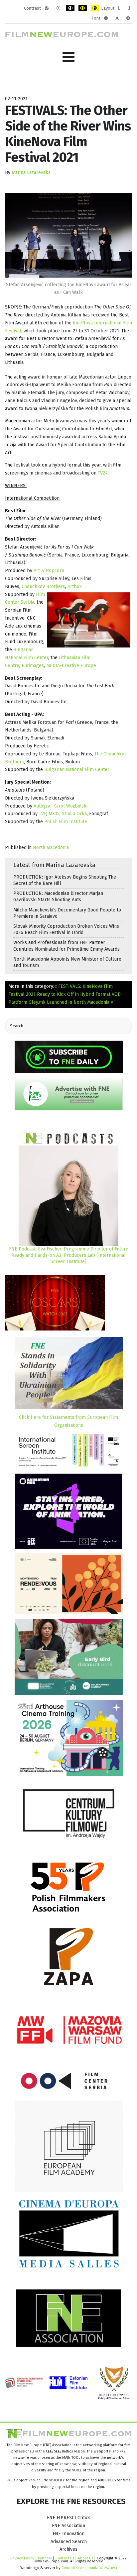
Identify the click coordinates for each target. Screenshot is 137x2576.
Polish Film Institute (66, 822)
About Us (85, 2558)
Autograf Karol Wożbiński (61, 806)
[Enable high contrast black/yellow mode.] (83, 8)
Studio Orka (74, 814)
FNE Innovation (68, 2534)
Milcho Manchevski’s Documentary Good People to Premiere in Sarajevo (67, 913)
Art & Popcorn (49, 571)
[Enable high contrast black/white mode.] (70, 8)
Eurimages (33, 666)
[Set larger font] (128, 18)
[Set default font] (117, 18)
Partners (45, 2558)
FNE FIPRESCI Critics (69, 2518)
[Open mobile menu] (68, 57)
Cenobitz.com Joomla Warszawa (89, 2568)
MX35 (54, 814)
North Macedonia (51, 848)
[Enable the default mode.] (47, 8)
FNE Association (68, 2526)
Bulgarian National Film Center (77, 770)
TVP (43, 814)
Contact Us (65, 2558)
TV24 (103, 473)
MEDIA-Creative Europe (71, 666)
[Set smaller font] (106, 18)
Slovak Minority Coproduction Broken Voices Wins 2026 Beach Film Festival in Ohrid (66, 929)
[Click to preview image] (68, 235)
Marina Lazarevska (31, 172)
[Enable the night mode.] (58, 8)
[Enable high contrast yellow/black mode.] (95, 8)
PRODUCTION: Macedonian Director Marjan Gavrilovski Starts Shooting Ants (58, 897)
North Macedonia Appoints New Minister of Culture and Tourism (67, 962)
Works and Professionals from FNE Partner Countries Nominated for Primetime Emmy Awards (67, 946)
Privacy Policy (22, 2558)
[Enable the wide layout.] (129, 8)
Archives (68, 2549)
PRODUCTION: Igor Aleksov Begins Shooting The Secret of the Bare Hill (65, 880)
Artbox (75, 587)
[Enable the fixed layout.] (119, 8)
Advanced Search (69, 2542)
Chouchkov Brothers (43, 587)
